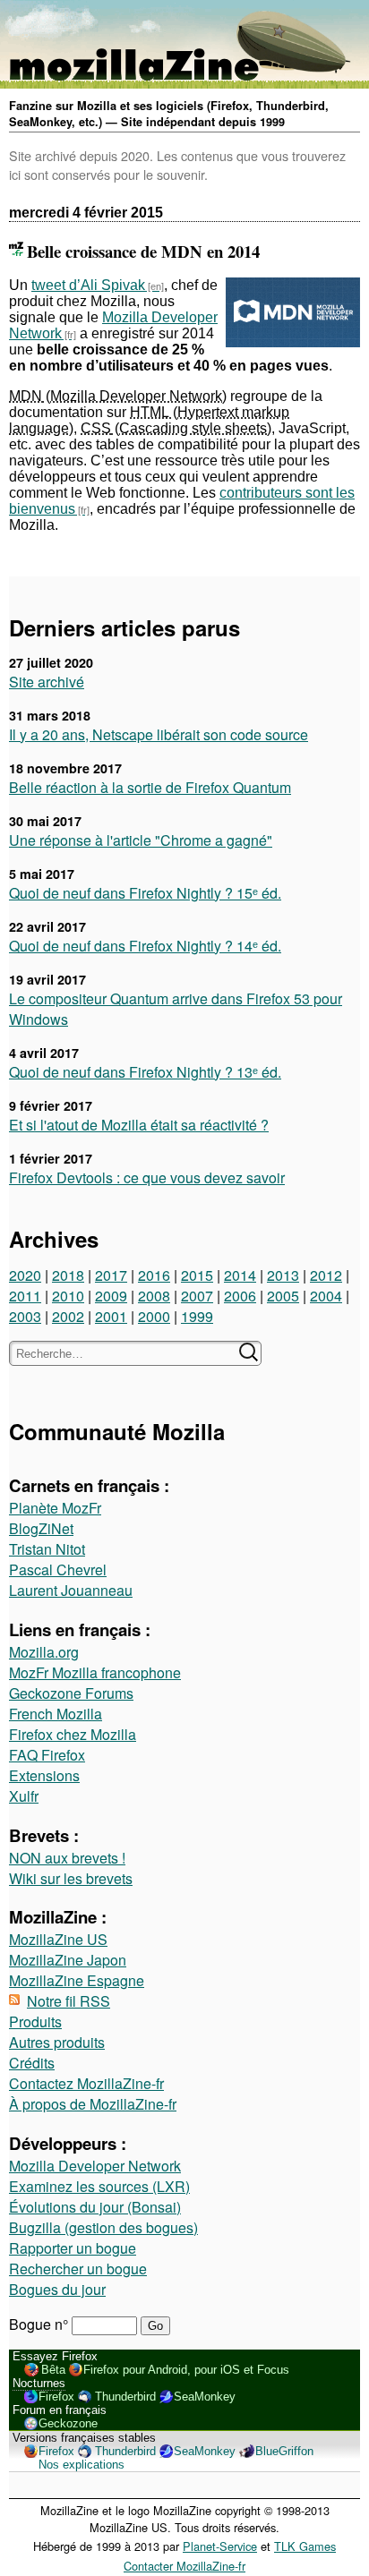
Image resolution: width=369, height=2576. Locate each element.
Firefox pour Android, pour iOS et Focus (186, 2370)
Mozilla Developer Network (95, 2166)
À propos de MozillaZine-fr (93, 2104)
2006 (240, 1296)
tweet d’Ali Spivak (88, 285)
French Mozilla (56, 1714)
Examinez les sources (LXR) (99, 2186)
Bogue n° (40, 2324)
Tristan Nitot (47, 1549)
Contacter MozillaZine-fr (184, 2566)
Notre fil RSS (69, 2001)
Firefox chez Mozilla (73, 1734)
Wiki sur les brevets (71, 1878)
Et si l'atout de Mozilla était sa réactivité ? (139, 1125)
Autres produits (57, 2042)
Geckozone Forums (71, 1693)
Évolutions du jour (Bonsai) (95, 2207)
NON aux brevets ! (67, 1858)
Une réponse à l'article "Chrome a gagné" (141, 840)
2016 (154, 1275)
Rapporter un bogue (73, 2248)
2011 (25, 1296)
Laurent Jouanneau (71, 1590)
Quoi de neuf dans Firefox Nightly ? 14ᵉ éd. (145, 946)
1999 (197, 1316)
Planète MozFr (55, 1508)
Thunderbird (125, 2397)
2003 (25, 1316)
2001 (111, 1316)
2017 (111, 1275)
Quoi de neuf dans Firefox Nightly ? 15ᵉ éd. (145, 893)
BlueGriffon (284, 2451)
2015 (197, 1275)
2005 (283, 1296)
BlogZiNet (41, 1528)
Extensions (44, 1775)
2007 (197, 1296)
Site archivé (47, 682)
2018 (68, 1275)
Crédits (32, 2063)
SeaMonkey (205, 2397)
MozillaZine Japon (68, 1960)
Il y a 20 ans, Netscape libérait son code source (159, 734)
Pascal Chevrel (58, 1569)
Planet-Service (220, 2546)
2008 (154, 1296)
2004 (326, 1296)
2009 (111, 1296)
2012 (326, 1275)
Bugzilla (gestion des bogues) (103, 2227)
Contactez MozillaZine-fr (86, 2083)
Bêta (53, 2370)
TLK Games (305, 2546)
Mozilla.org (44, 1652)
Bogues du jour (57, 2289)
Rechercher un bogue (78, 2269)
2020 (25, 1275)
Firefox (56, 2397)
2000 (154, 1316)
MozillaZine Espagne (77, 1980)
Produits (35, 2022)
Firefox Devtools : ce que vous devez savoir (147, 1177)
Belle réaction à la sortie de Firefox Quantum (150, 787)
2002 (68, 1316)
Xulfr (24, 1796)
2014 (240, 1275)
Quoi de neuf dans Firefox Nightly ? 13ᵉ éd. (145, 1072)
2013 (283, 1275)
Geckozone (68, 2423)
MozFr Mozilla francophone (95, 1672)
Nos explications (82, 2465)
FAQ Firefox (47, 1755)
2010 (68, 1296)
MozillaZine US (58, 1939)
